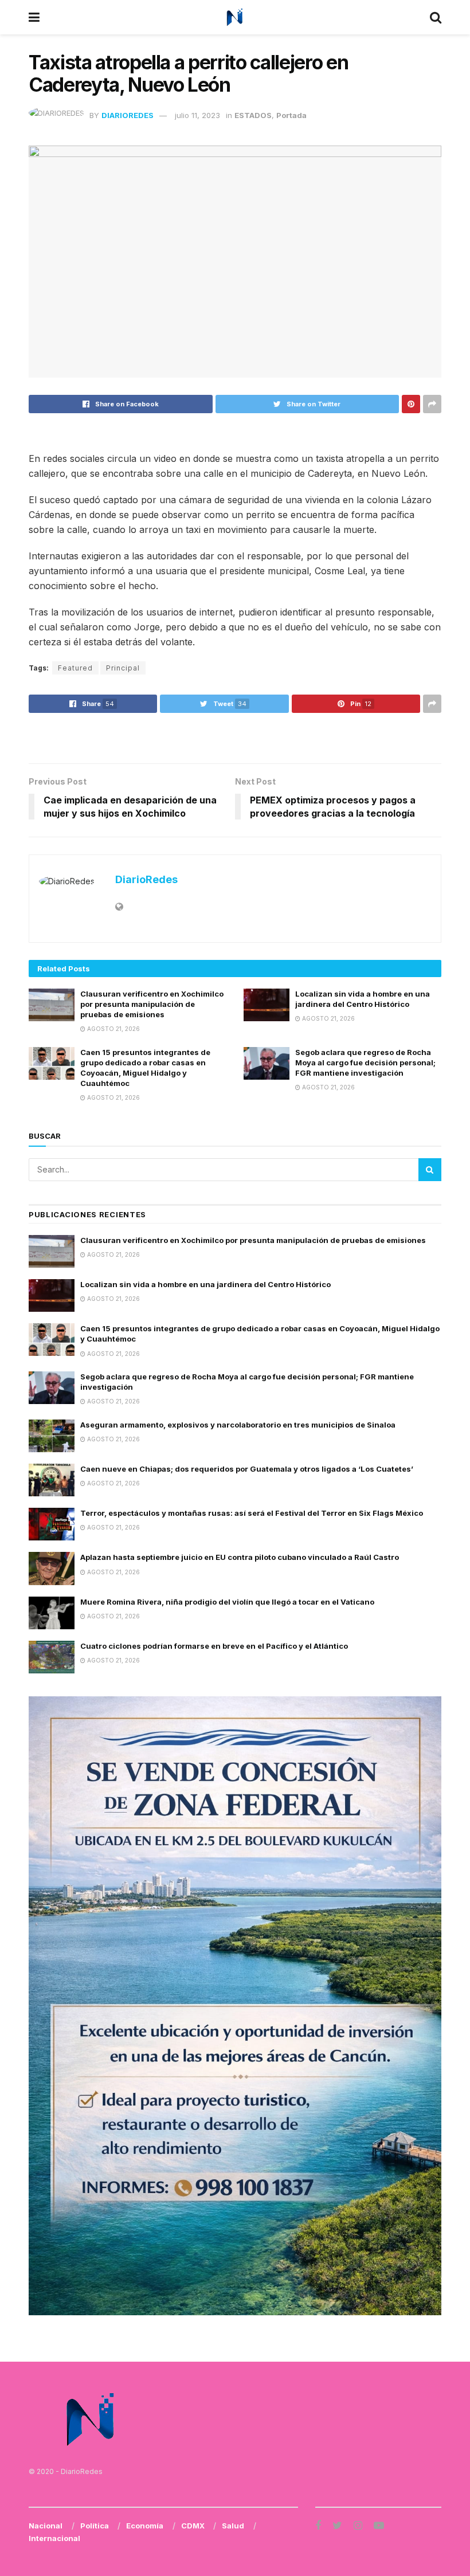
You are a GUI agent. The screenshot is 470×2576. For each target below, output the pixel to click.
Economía (145, 2526)
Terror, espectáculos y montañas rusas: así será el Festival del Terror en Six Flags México (252, 1513)
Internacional (54, 2538)
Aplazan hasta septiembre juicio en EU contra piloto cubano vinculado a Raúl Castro (240, 1557)
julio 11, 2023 (197, 115)
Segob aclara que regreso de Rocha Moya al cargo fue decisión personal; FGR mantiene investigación (365, 1062)
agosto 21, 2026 (113, 1029)
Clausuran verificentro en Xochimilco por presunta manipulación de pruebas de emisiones (152, 1004)
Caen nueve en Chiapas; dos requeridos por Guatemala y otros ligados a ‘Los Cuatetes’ (247, 1469)
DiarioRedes (128, 115)
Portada (291, 115)
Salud (233, 2526)
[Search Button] (430, 1170)
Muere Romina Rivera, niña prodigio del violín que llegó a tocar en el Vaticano (227, 1602)
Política (95, 2526)
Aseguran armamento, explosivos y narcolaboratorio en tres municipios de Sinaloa (238, 1425)
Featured (75, 668)
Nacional (46, 2526)
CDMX (193, 2526)
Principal (123, 668)
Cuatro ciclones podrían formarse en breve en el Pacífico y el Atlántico (214, 1646)
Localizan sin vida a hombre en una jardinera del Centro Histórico (205, 1284)
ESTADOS (253, 115)
